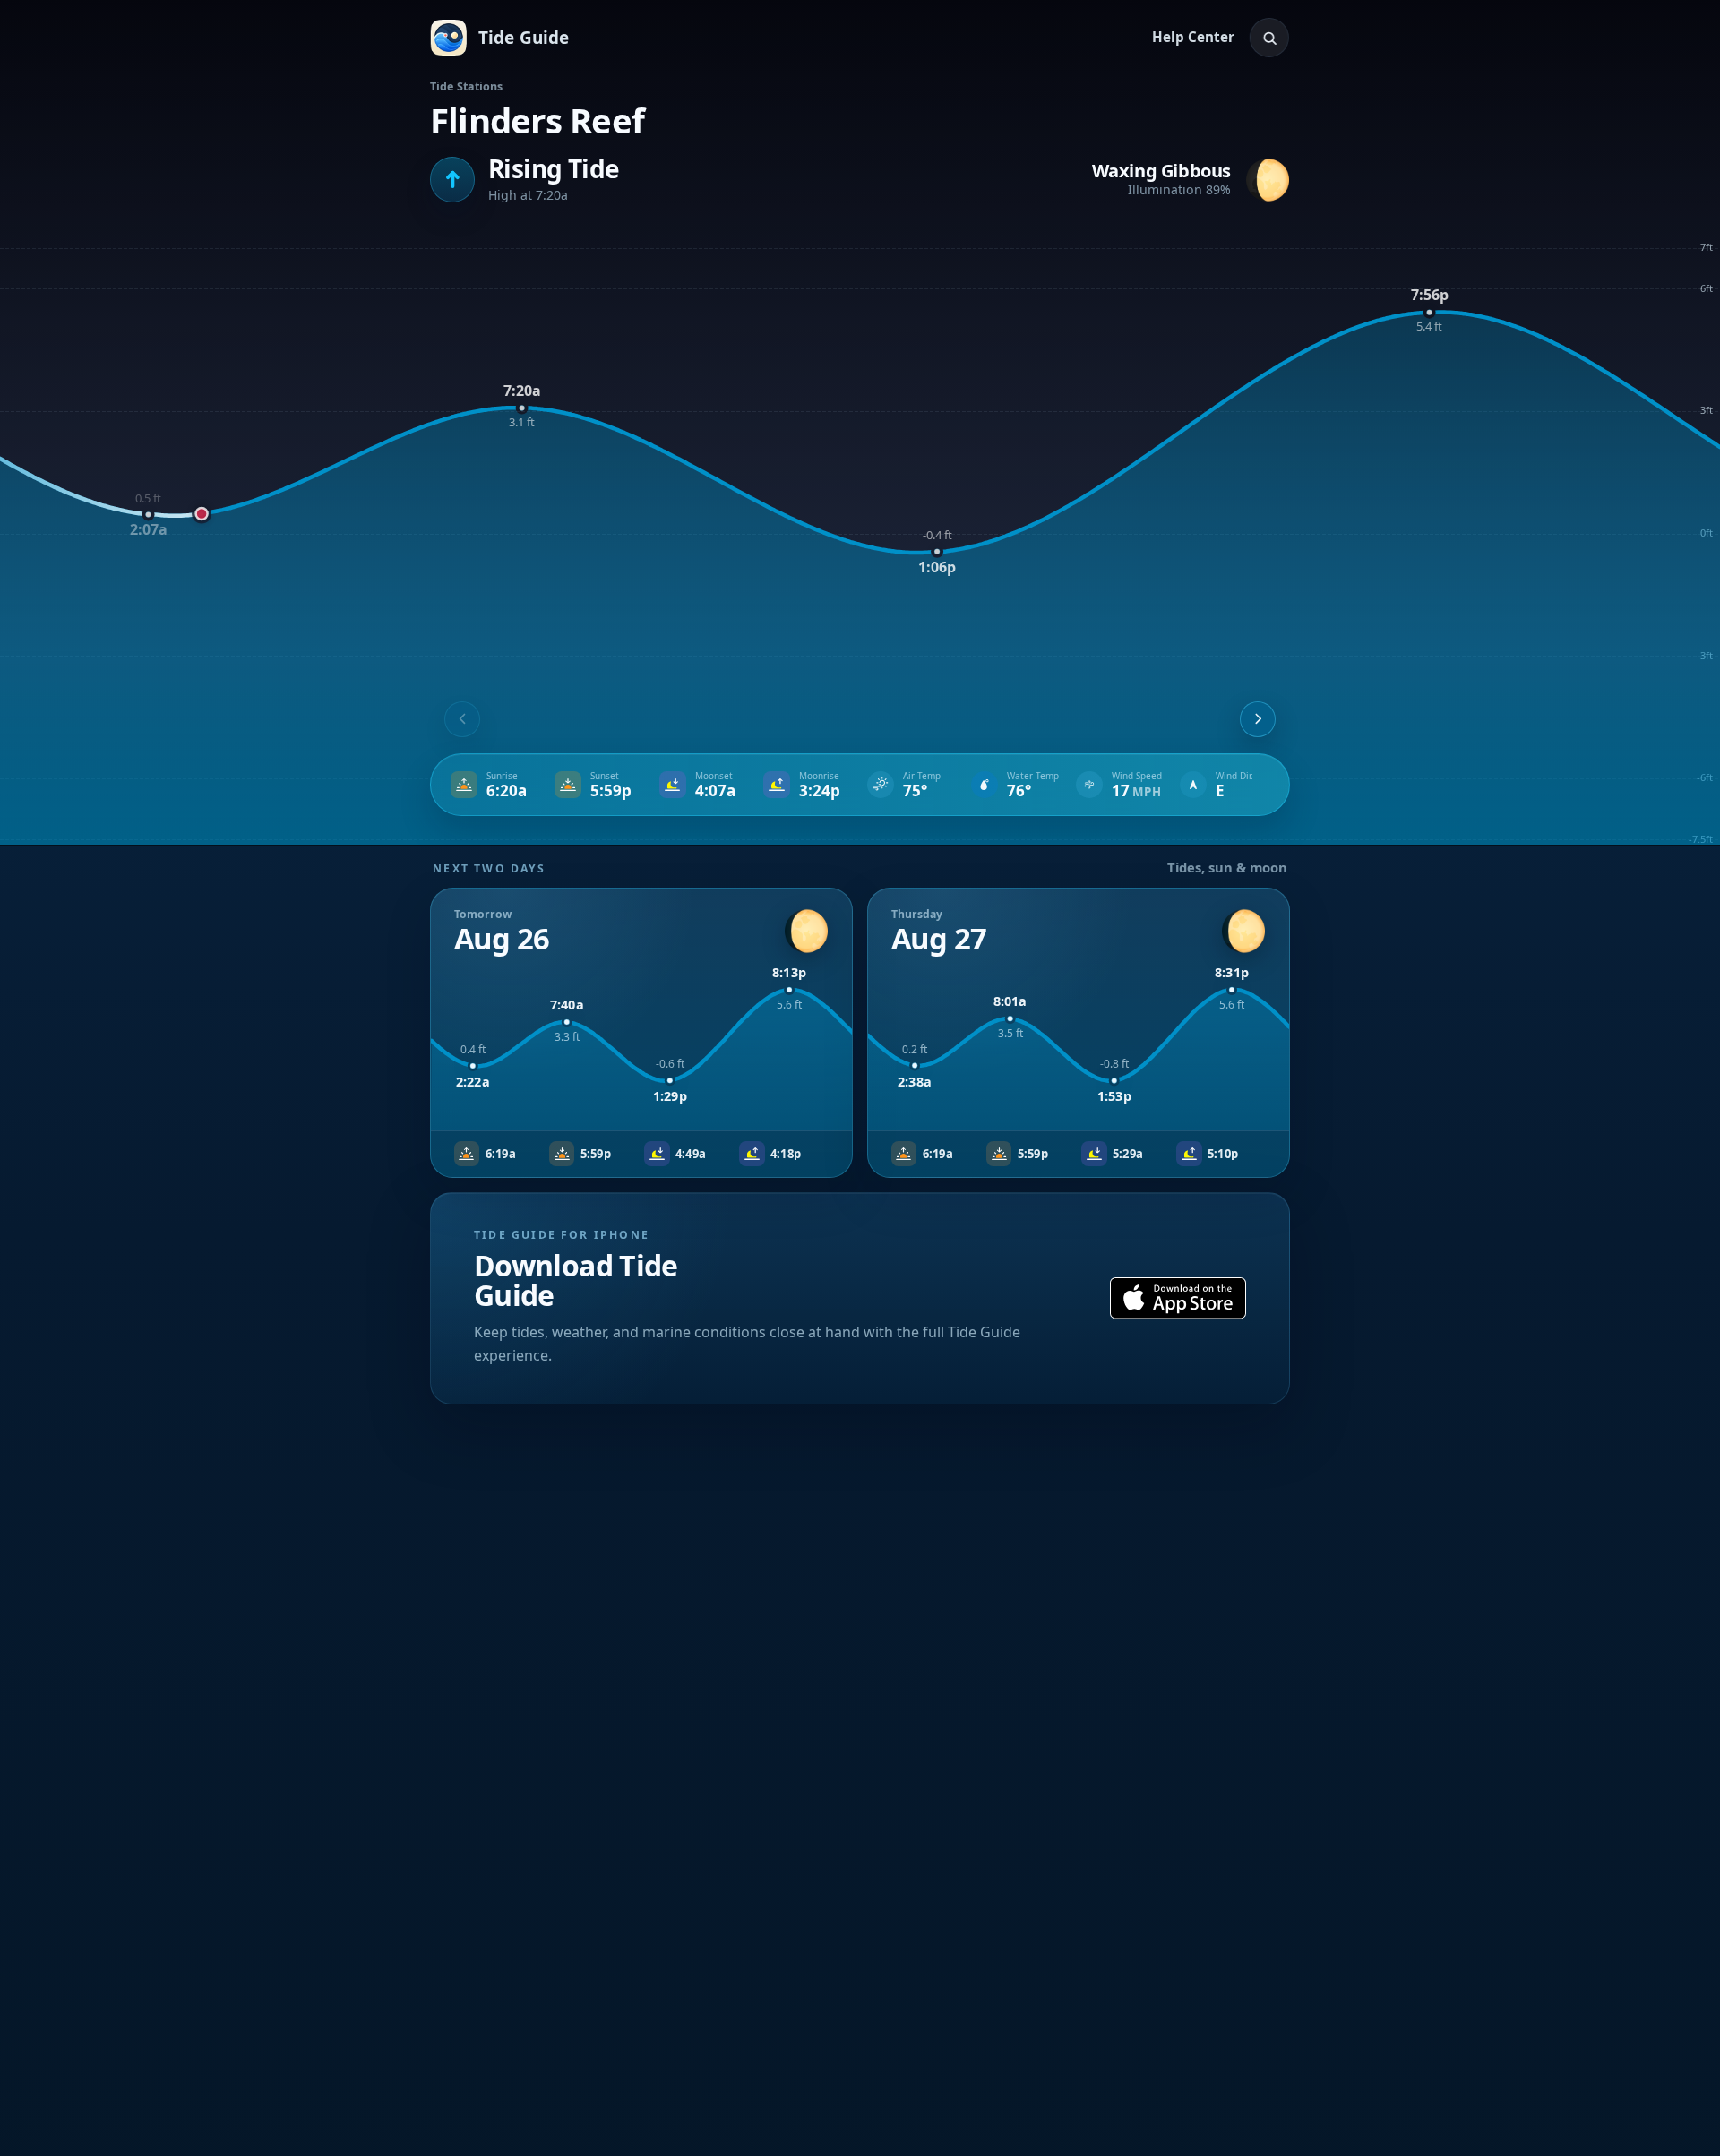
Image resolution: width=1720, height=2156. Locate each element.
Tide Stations (467, 86)
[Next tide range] (1258, 719)
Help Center (1193, 37)
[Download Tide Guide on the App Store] (1178, 1298)
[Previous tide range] (462, 719)
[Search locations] (1269, 38)
